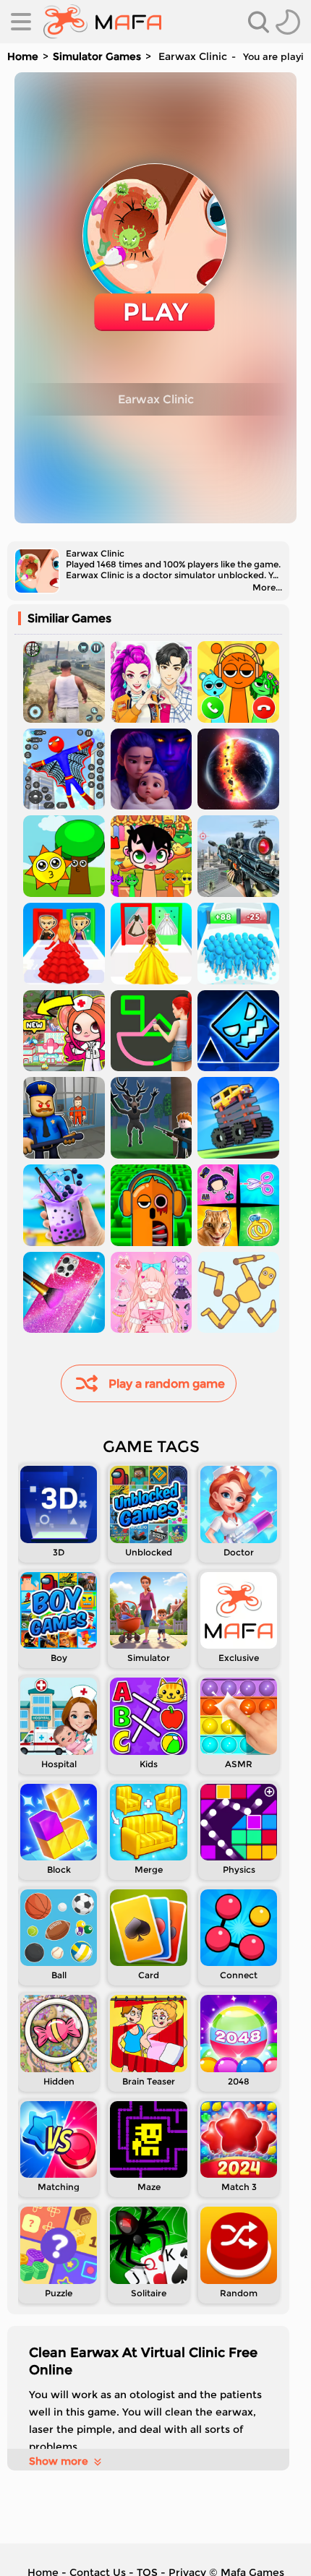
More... (267, 587)
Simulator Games (97, 56)
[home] (102, 22)
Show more (59, 2461)
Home (23, 56)
